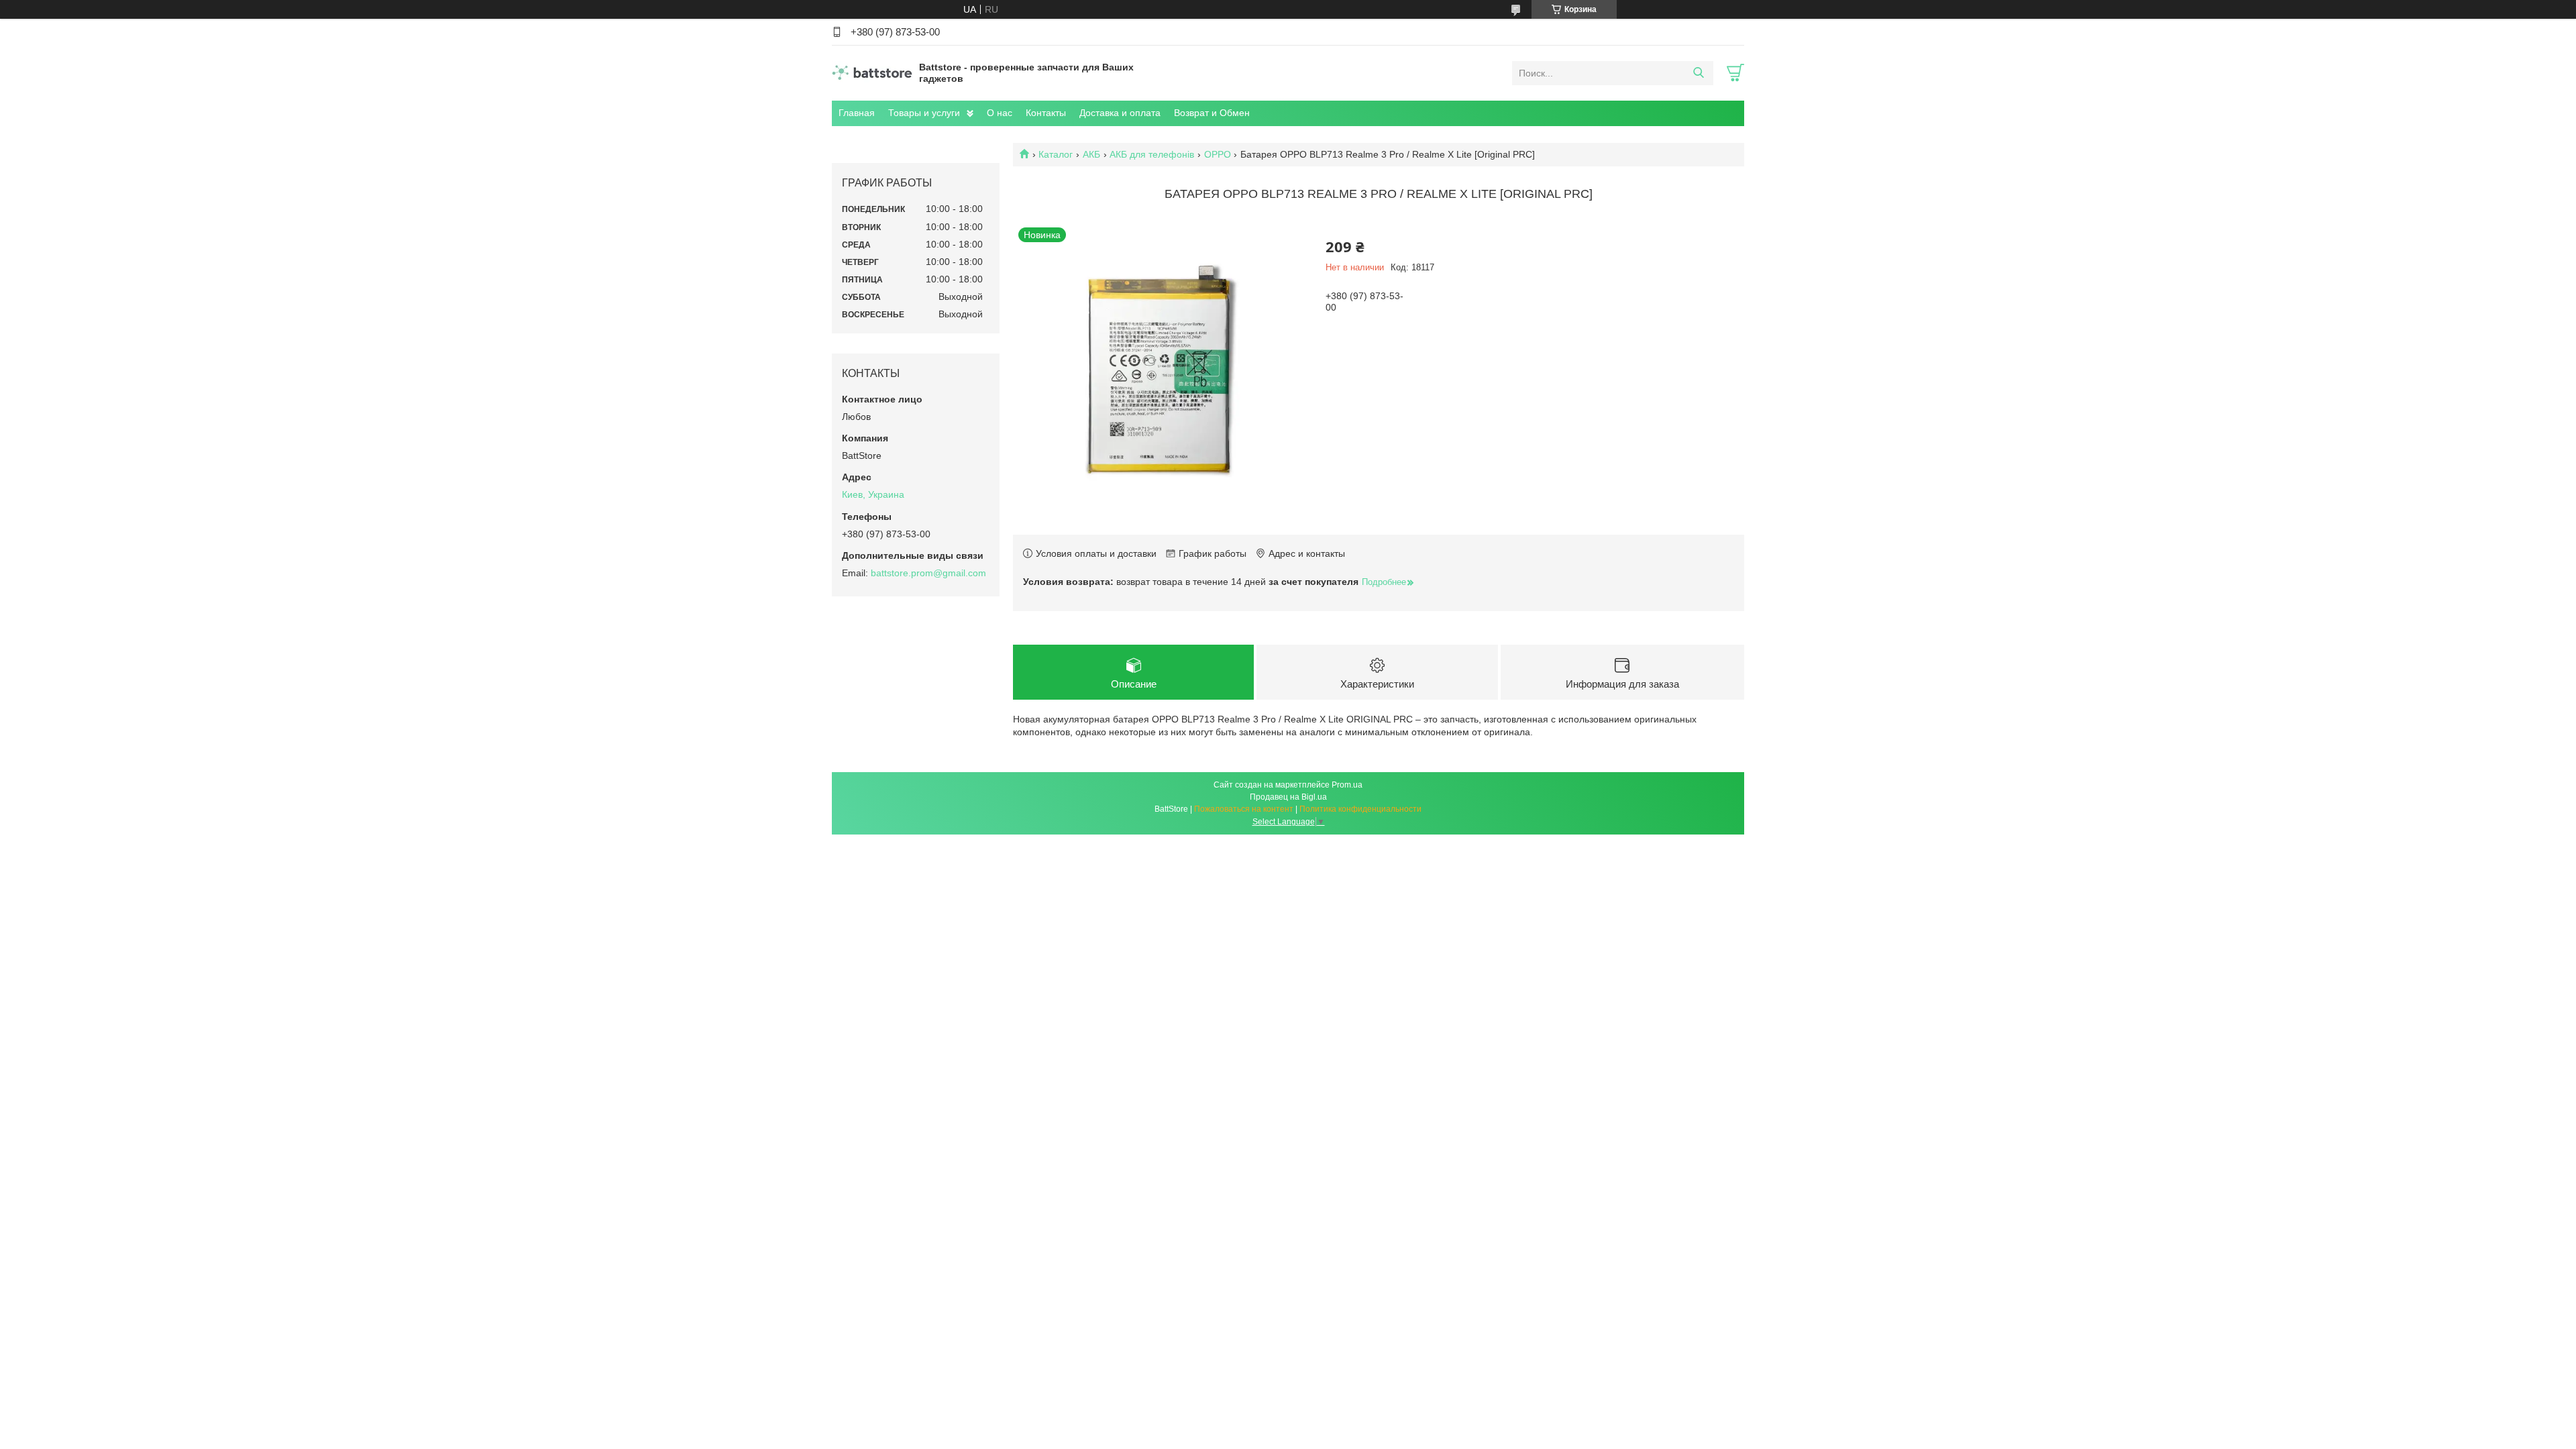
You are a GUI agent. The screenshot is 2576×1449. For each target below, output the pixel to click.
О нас (1000, 113)
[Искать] (1698, 73)
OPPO (1218, 154)
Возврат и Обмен (1212, 113)
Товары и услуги (924, 113)
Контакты (1046, 113)
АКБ (1091, 154)
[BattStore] (872, 72)
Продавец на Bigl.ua (1288, 797)
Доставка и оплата (1120, 113)
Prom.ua (1347, 785)
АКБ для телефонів (1152, 154)
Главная (857, 113)
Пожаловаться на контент (1244, 809)
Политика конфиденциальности (1360, 809)
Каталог (1056, 154)
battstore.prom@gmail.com (928, 573)
